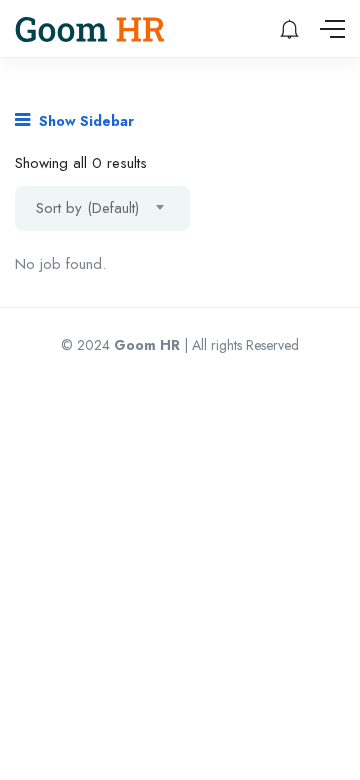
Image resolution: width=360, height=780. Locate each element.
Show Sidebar (84, 121)
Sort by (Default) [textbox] (87, 208)
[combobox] (102, 208)
